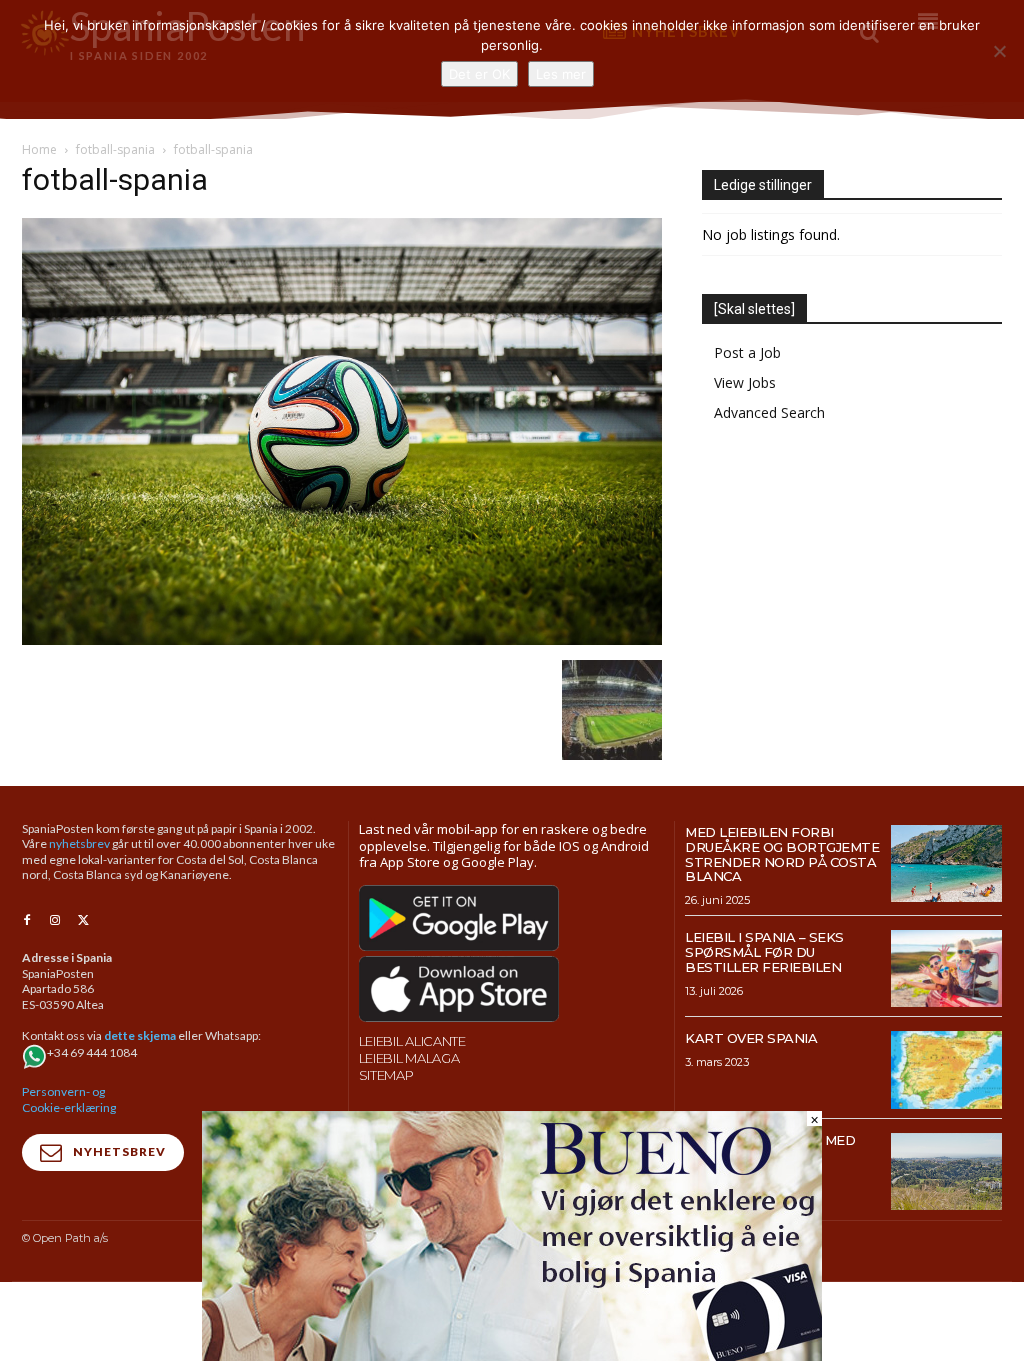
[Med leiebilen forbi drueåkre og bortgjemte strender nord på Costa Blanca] (946, 864)
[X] (83, 921)
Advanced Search (769, 412)
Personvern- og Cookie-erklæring (69, 1099)
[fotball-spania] (342, 639)
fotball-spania (115, 149)
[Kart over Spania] (946, 1070)
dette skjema (140, 1035)
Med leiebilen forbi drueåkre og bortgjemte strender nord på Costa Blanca (782, 854)
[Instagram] (55, 921)
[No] (999, 51)
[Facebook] (27, 921)
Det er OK (479, 74)
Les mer (561, 74)
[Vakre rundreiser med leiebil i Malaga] (946, 1172)
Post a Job (747, 352)
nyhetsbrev (79, 843)
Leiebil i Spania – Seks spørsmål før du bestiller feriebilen (764, 952)
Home (39, 149)
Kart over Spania (751, 1038)
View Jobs (745, 382)
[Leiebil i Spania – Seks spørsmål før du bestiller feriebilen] (946, 969)
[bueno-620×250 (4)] (512, 1355)
